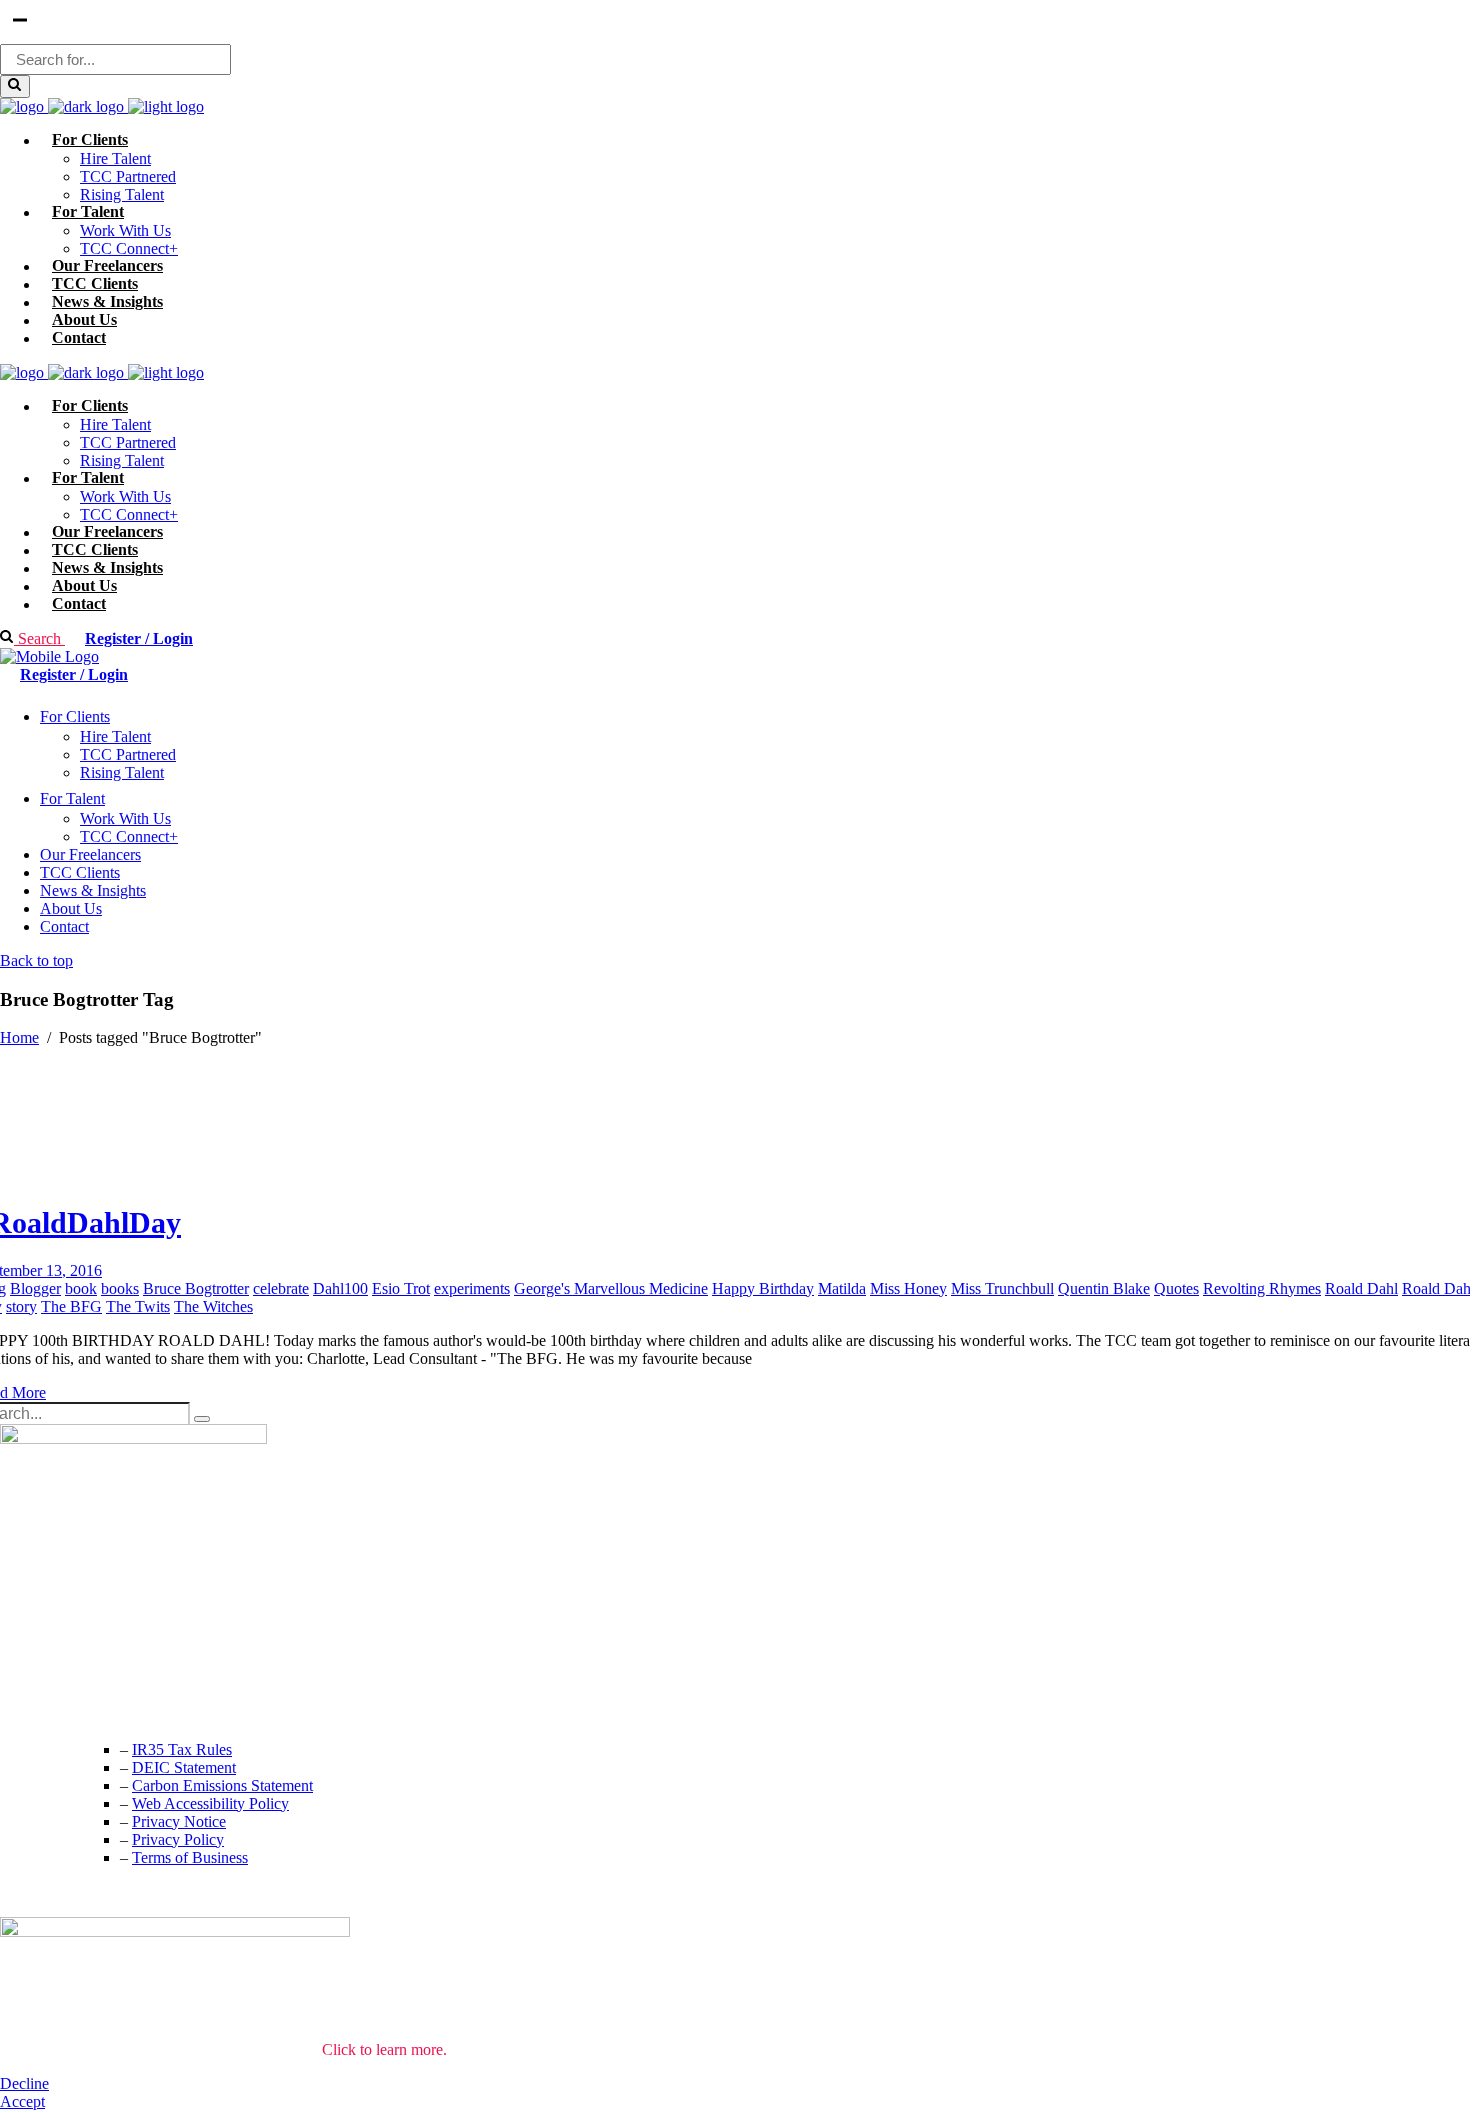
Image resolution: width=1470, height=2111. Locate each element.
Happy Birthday (763, 1288)
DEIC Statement (184, 1767)
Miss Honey (908, 1288)
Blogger (35, 1288)
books (120, 1288)
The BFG (71, 1306)
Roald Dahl (1361, 1288)
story (21, 1306)
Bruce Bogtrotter (196, 1288)
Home (19, 1037)
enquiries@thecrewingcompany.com (115, 1708)
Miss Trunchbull (1002, 1288)
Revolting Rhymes (1262, 1288)
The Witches (213, 1306)
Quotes (1176, 1288)
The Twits (138, 1306)
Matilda (842, 1288)
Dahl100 (340, 1288)
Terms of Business (190, 1857)
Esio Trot (401, 1288)
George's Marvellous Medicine (611, 1288)
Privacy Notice (179, 1821)
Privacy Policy (178, 1839)
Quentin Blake (1104, 1288)
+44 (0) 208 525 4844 (69, 1668)
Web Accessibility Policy (210, 1803)
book (81, 1288)
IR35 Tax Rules (182, 1749)
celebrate (281, 1288)
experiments (472, 1288)
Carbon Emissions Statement (222, 1785)
